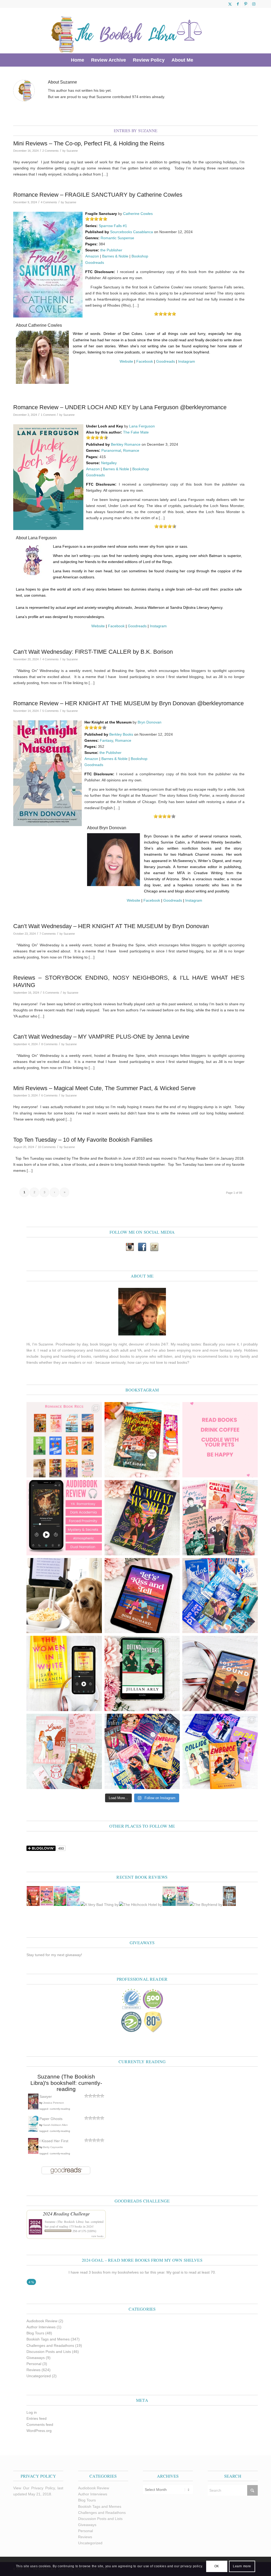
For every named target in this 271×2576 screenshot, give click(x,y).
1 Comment (48, 415)
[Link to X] (230, 4)
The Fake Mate (136, 432)
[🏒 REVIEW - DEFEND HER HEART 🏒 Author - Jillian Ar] (142, 1673)
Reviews (33, 2370)
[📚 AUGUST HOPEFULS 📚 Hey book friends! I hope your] (142, 1751)
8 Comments (49, 1044)
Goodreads (95, 262)
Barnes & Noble (115, 256)
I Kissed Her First (54, 2141)
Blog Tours (35, 2333)
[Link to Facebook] (238, 4)
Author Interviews (41, 2327)
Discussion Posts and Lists (49, 2352)
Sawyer (46, 2096)
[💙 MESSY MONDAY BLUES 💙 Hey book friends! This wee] (220, 1596)
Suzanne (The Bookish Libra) (64, 2222)
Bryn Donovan (150, 722)
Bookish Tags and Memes (48, 2339)
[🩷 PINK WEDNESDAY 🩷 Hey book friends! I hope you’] (220, 1518)
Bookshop (140, 256)
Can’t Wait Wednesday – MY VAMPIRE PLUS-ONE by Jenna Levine (101, 1037)
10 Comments (47, 1147)
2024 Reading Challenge (66, 2214)
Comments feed (40, 2425)
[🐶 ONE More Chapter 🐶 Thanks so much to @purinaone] (64, 1596)
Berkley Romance (126, 444)
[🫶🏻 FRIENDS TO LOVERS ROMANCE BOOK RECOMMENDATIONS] (64, 1440)
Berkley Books (121, 734)
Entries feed (37, 2418)
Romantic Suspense (117, 238)
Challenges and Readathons (50, 2345)
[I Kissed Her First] (33, 2153)
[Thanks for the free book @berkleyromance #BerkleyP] (142, 1440)
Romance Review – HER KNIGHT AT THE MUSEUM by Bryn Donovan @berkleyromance (128, 703)
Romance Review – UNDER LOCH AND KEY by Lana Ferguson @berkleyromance (120, 407)
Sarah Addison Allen (55, 2125)
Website (126, 361)
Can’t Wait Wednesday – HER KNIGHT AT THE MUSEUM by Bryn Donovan (111, 926)
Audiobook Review (42, 2321)
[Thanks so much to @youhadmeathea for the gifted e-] (220, 1673)
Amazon (92, 256)
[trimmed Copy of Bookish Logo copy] (127, 31)
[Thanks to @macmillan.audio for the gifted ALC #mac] (64, 1518)
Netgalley (109, 463)
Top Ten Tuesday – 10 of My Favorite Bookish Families (83, 1140)
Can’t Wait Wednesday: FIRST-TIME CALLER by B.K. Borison (93, 652)
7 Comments (48, 934)
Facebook (145, 361)
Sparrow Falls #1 (113, 226)
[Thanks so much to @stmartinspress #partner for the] (64, 1673)
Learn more (242, 2566)
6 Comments (49, 1095)
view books (97, 2236)
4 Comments (49, 202)
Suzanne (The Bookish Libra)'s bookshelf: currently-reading (66, 2083)
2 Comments (51, 151)
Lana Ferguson (142, 426)
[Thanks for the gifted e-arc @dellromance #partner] (142, 1596)
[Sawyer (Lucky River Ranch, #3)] (33, 2109)
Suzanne (72, 151)
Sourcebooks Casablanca (132, 232)
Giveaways (36, 2358)
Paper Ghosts (51, 2119)
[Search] (200, 60)
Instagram (187, 361)
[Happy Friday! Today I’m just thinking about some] (220, 1440)
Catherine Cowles (138, 214)
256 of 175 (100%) (84, 2231)
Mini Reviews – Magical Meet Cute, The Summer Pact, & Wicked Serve (104, 1088)
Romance (131, 450)
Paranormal (111, 450)
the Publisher (111, 250)
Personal (34, 2364)
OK (217, 2566)
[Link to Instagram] (254, 4)
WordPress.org (39, 2431)
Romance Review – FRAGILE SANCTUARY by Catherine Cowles (98, 195)
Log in (32, 2412)
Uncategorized (39, 2376)
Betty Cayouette (53, 2147)
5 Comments (51, 711)
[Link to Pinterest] (246, 4)
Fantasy (106, 740)
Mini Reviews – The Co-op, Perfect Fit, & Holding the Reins (89, 143)
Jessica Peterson (54, 2103)
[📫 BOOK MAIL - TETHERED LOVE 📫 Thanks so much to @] (64, 1751)
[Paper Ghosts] (33, 2130)
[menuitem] (78, 60)
